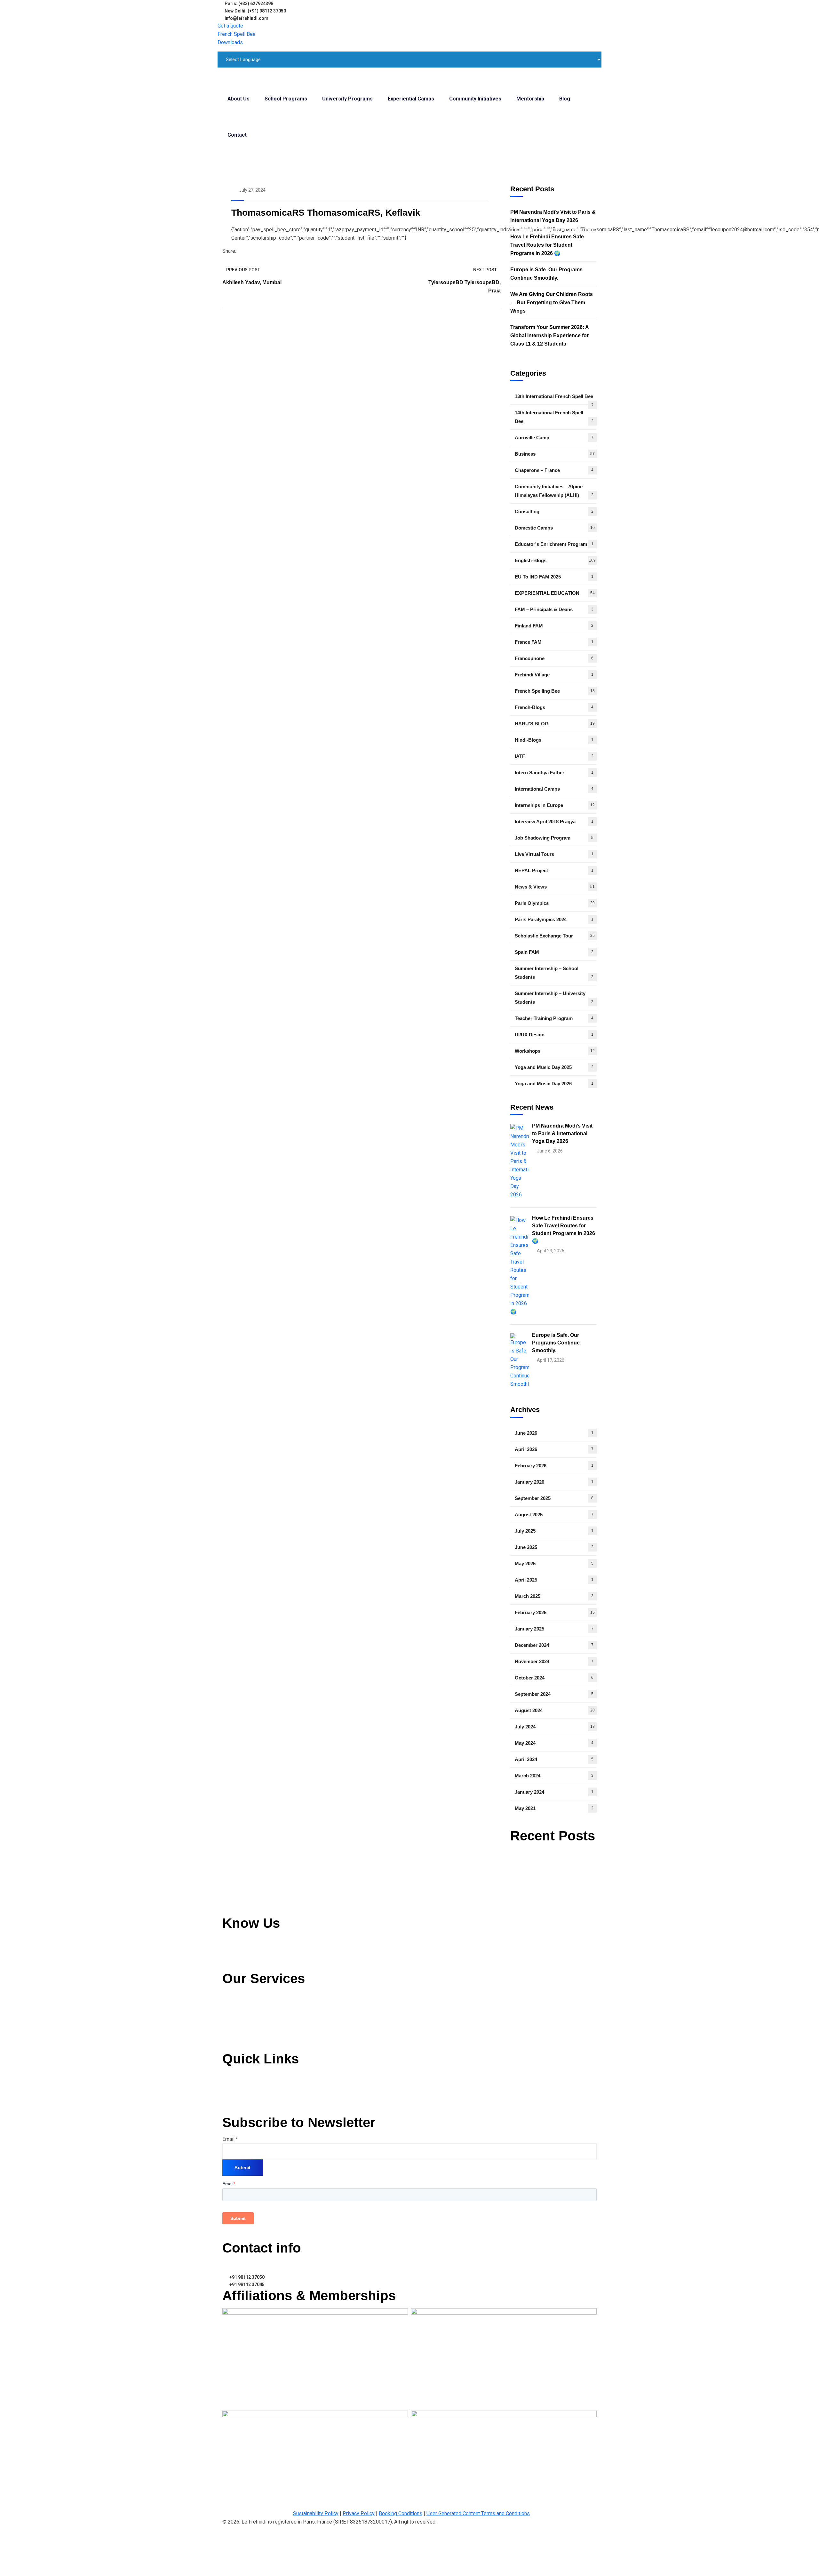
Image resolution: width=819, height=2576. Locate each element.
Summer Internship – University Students (554, 998)
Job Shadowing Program (554, 838)
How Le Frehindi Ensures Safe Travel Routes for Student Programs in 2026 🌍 (547, 245)
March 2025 (554, 1596)
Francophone (554, 658)
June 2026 (554, 1433)
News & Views (555, 887)
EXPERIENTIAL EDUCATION (555, 593)
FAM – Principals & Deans (554, 609)
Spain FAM (554, 952)
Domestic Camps (555, 528)
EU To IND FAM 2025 (554, 577)
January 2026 (554, 1482)
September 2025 (554, 1498)
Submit (243, 2168)
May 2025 (554, 1563)
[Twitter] (244, 251)
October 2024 (554, 1678)
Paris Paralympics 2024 (554, 919)
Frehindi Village (554, 675)
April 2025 (554, 1580)
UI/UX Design (554, 1035)
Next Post (485, 270)
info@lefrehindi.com (251, 2264)
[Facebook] (239, 251)
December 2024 (554, 1645)
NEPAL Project (554, 870)
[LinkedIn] (250, 251)
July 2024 (555, 1727)
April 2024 (554, 1759)
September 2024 (554, 1694)
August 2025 (554, 1515)
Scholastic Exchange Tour (555, 936)
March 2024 (554, 1776)
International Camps (554, 789)
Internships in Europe (555, 805)
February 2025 (555, 1612)
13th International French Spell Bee (554, 399)
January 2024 (554, 1792)
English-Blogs (555, 560)
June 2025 (554, 1547)
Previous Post (243, 270)
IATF (554, 756)
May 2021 (554, 1808)
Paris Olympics (555, 903)
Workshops (555, 1051)
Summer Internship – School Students (554, 973)
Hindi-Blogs (554, 740)
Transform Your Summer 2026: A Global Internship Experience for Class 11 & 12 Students (549, 335)
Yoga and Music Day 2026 (554, 1084)
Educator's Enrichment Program (554, 544)
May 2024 (554, 1743)
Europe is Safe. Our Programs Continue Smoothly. (546, 274)
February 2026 (554, 1466)
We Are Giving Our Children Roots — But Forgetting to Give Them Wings (552, 303)
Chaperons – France (554, 470)
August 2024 (555, 1710)
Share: (229, 251)
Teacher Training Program (554, 1018)
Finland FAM (554, 626)
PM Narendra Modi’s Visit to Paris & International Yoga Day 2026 (553, 216)
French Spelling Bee (555, 691)
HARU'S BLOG (555, 724)
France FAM (554, 642)
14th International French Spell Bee (554, 417)
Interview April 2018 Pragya (554, 821)
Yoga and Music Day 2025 (554, 1067)
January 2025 (554, 1629)
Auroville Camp (554, 438)
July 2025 (554, 1531)
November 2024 (554, 1661)
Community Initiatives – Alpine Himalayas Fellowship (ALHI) (554, 491)
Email (230, 2139)
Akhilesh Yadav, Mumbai (252, 282)
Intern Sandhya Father (554, 773)
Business (555, 454)
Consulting (554, 511)
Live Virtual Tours (554, 854)
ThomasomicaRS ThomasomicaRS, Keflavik (326, 213)
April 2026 (554, 1449)
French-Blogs (554, 707)
